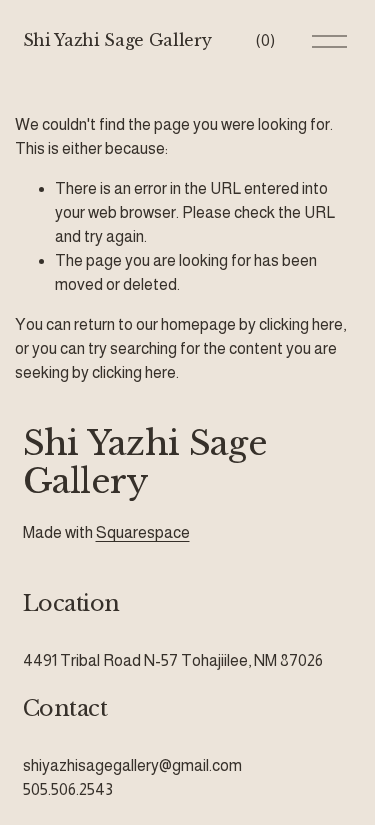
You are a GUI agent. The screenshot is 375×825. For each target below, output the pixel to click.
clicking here (301, 324)
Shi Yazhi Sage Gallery (117, 40)
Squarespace (143, 532)
